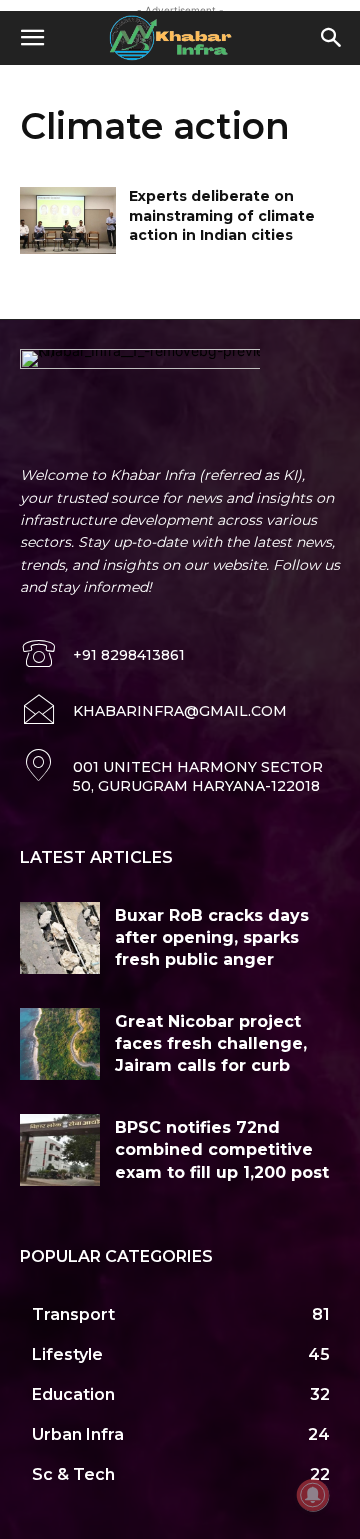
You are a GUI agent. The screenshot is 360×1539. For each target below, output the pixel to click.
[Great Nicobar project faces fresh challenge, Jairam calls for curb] (60, 1044)
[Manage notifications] (313, 1495)
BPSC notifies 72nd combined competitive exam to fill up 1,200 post (222, 1150)
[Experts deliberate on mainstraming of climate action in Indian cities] (68, 220)
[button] (32, 38)
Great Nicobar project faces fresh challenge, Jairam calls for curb (211, 1044)
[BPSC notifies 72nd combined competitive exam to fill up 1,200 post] (60, 1150)
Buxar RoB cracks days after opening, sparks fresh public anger (212, 938)
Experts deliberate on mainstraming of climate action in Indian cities (222, 215)
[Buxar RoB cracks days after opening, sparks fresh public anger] (60, 938)
